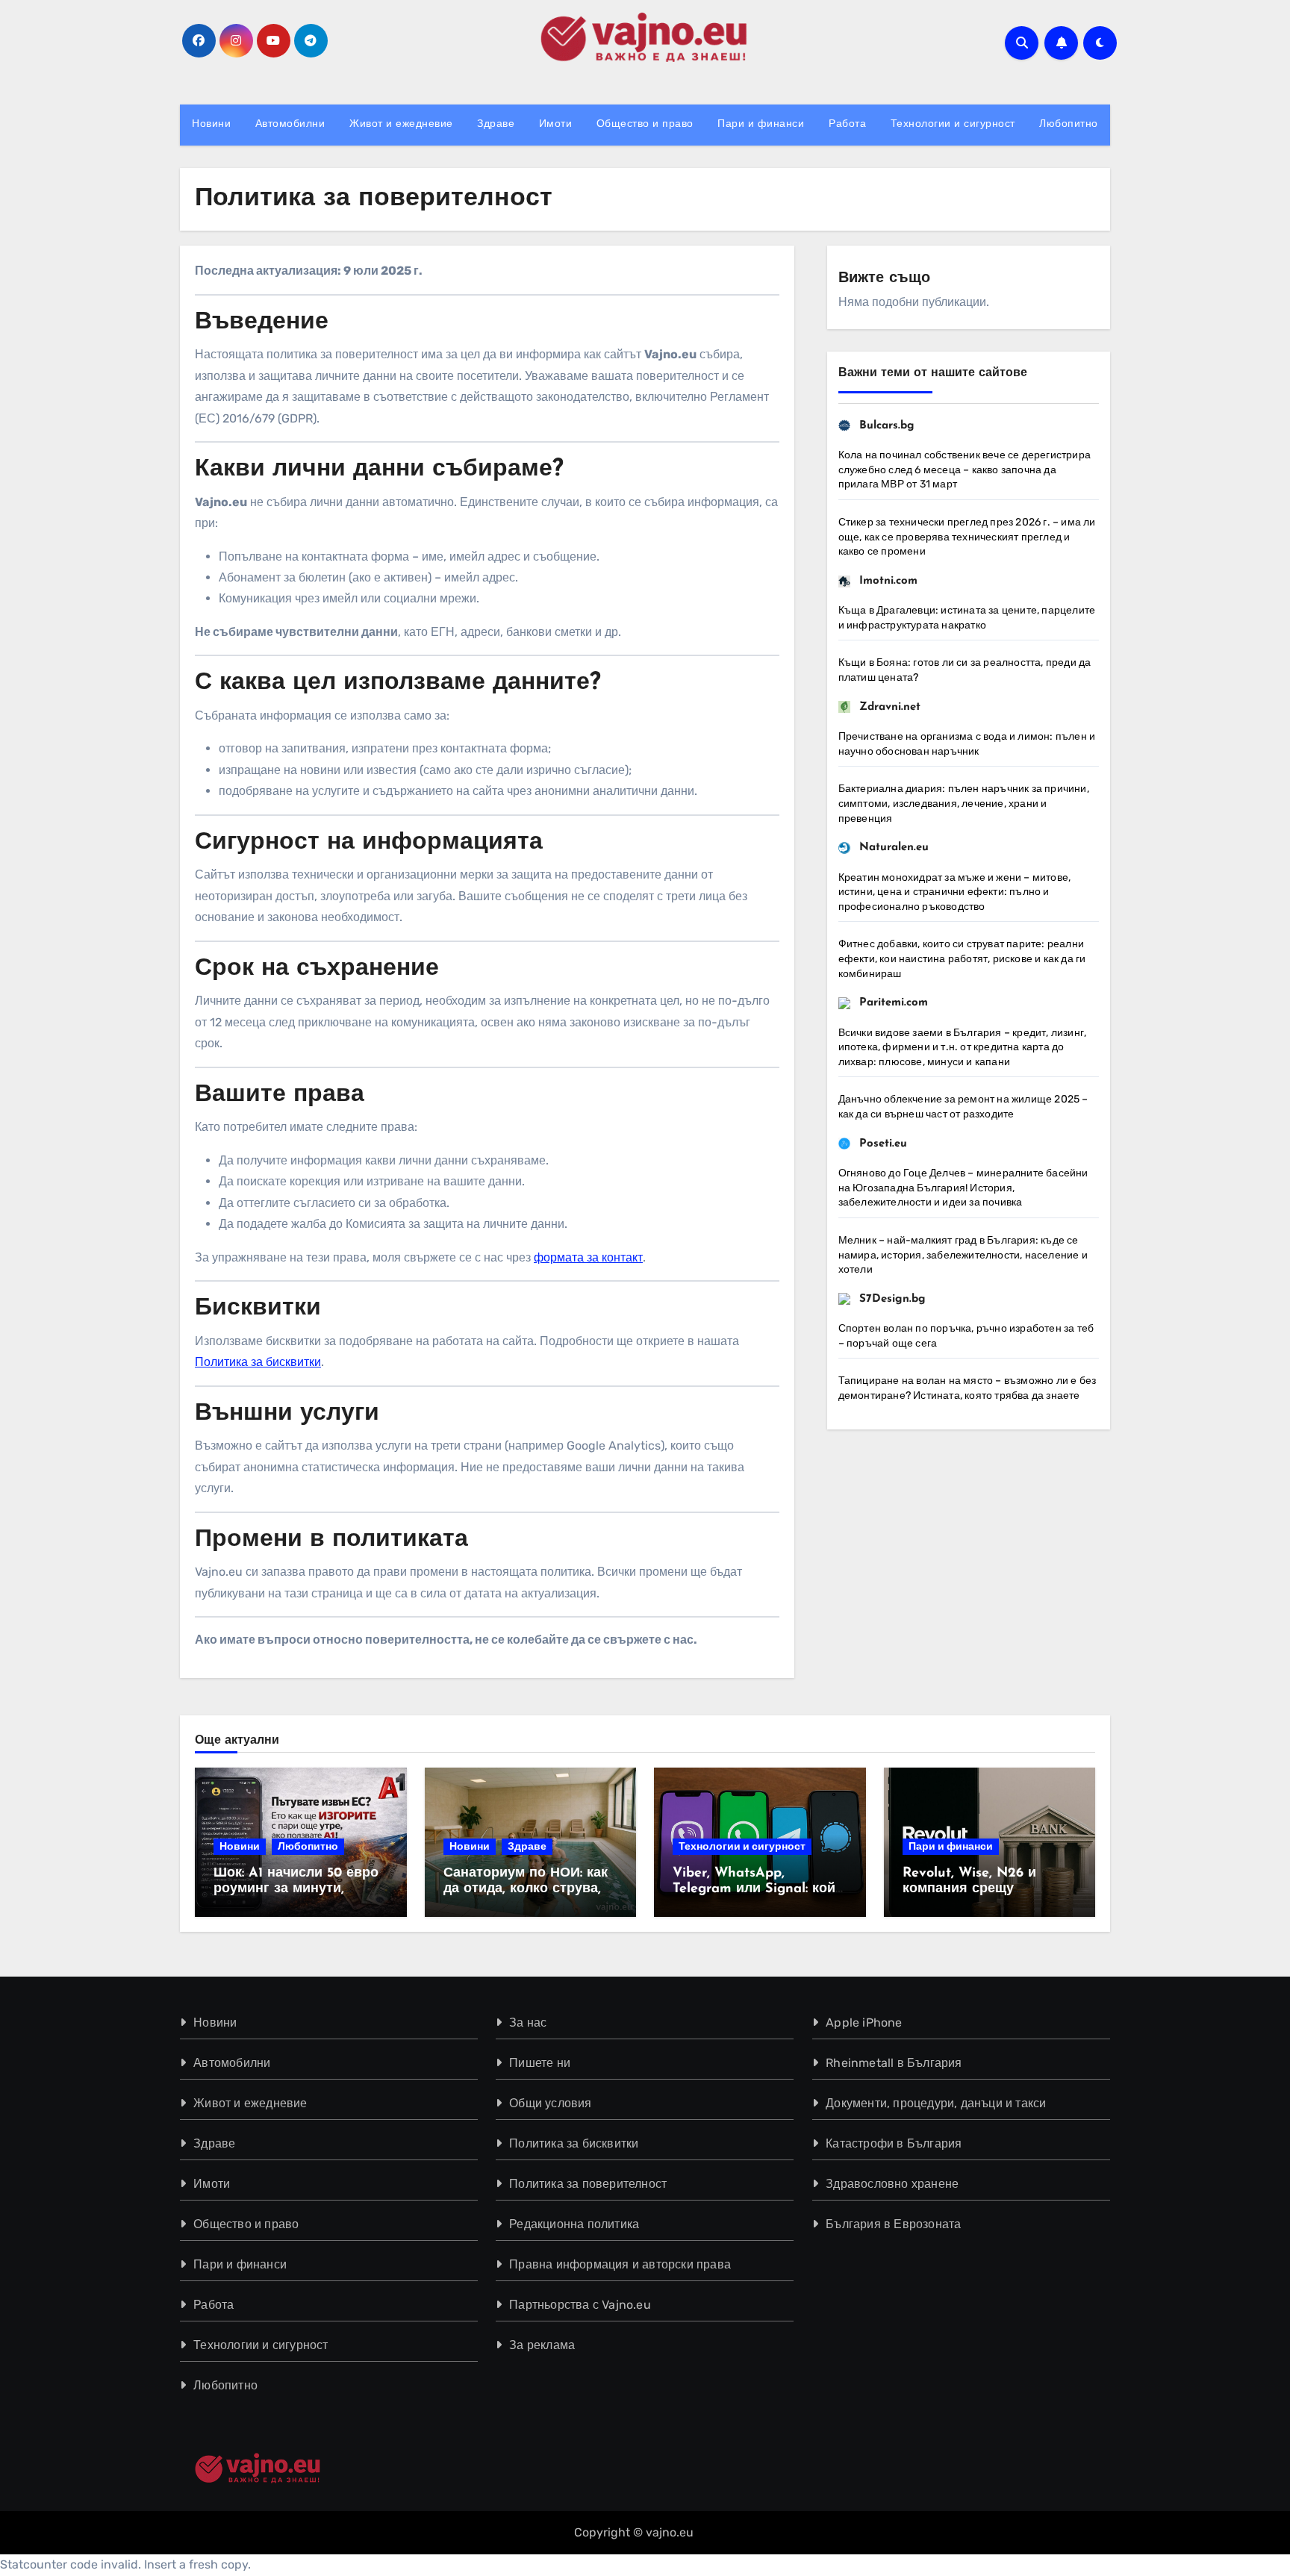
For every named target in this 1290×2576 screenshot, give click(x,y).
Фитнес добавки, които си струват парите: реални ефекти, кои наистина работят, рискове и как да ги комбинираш (962, 958)
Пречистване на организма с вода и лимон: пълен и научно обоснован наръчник (967, 744)
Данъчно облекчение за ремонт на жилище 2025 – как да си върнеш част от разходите (963, 1107)
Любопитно (1069, 124)
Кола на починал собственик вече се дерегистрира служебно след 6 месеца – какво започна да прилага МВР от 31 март (965, 470)
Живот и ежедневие (401, 124)
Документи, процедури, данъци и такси (936, 2103)
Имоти (556, 124)
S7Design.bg (892, 1299)
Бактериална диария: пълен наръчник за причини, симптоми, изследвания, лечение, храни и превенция (964, 803)
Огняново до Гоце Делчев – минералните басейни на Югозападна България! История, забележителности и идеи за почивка (963, 1188)
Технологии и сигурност (953, 124)
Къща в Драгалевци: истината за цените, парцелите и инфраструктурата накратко (967, 618)
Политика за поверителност (589, 2184)
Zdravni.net (890, 707)
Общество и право (645, 124)
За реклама (543, 2345)
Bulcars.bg (887, 426)
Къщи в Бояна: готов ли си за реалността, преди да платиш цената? (965, 670)
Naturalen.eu (894, 848)
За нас (529, 2023)
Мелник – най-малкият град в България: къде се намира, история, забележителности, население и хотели (963, 1255)
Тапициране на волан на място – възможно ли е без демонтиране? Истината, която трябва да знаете (967, 1388)
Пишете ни (540, 2063)
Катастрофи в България (894, 2143)
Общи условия (551, 2103)
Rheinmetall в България (894, 2063)
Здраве (496, 124)
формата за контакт (588, 1257)
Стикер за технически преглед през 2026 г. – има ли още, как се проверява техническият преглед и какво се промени (967, 537)
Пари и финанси (761, 124)
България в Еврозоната (893, 2224)
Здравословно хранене (892, 2184)
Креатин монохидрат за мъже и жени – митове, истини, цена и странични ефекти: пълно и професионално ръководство (955, 892)
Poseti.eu (883, 1144)
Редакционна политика (575, 2224)
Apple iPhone (864, 2023)
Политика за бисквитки (258, 1362)
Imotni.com (888, 581)
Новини (211, 124)
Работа (847, 124)
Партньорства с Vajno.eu (581, 2305)
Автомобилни (290, 124)
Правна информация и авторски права (621, 2264)
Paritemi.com (894, 1003)
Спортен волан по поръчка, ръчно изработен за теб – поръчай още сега (966, 1336)
